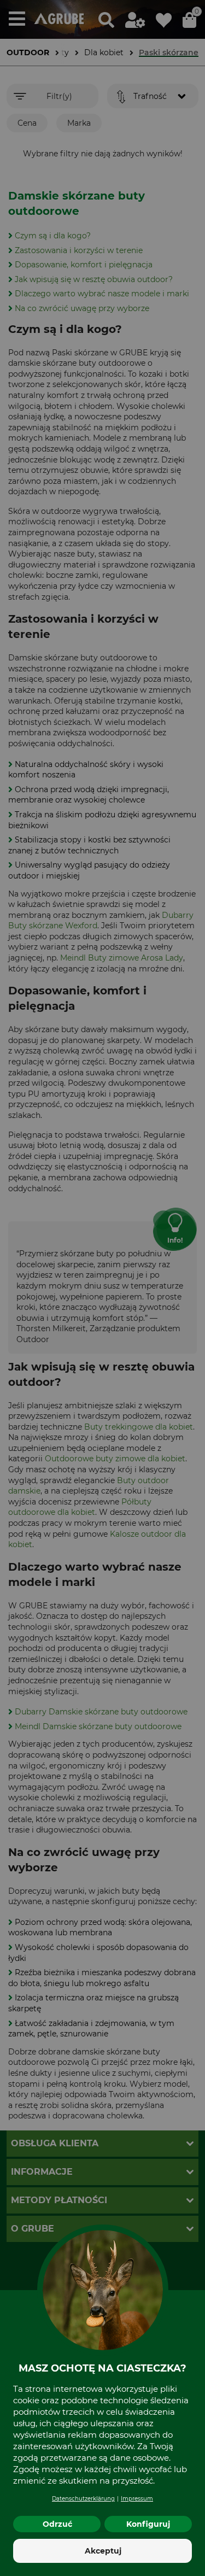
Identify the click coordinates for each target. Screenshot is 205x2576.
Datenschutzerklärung (83, 2499)
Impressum (137, 2499)
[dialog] (102, 1288)
